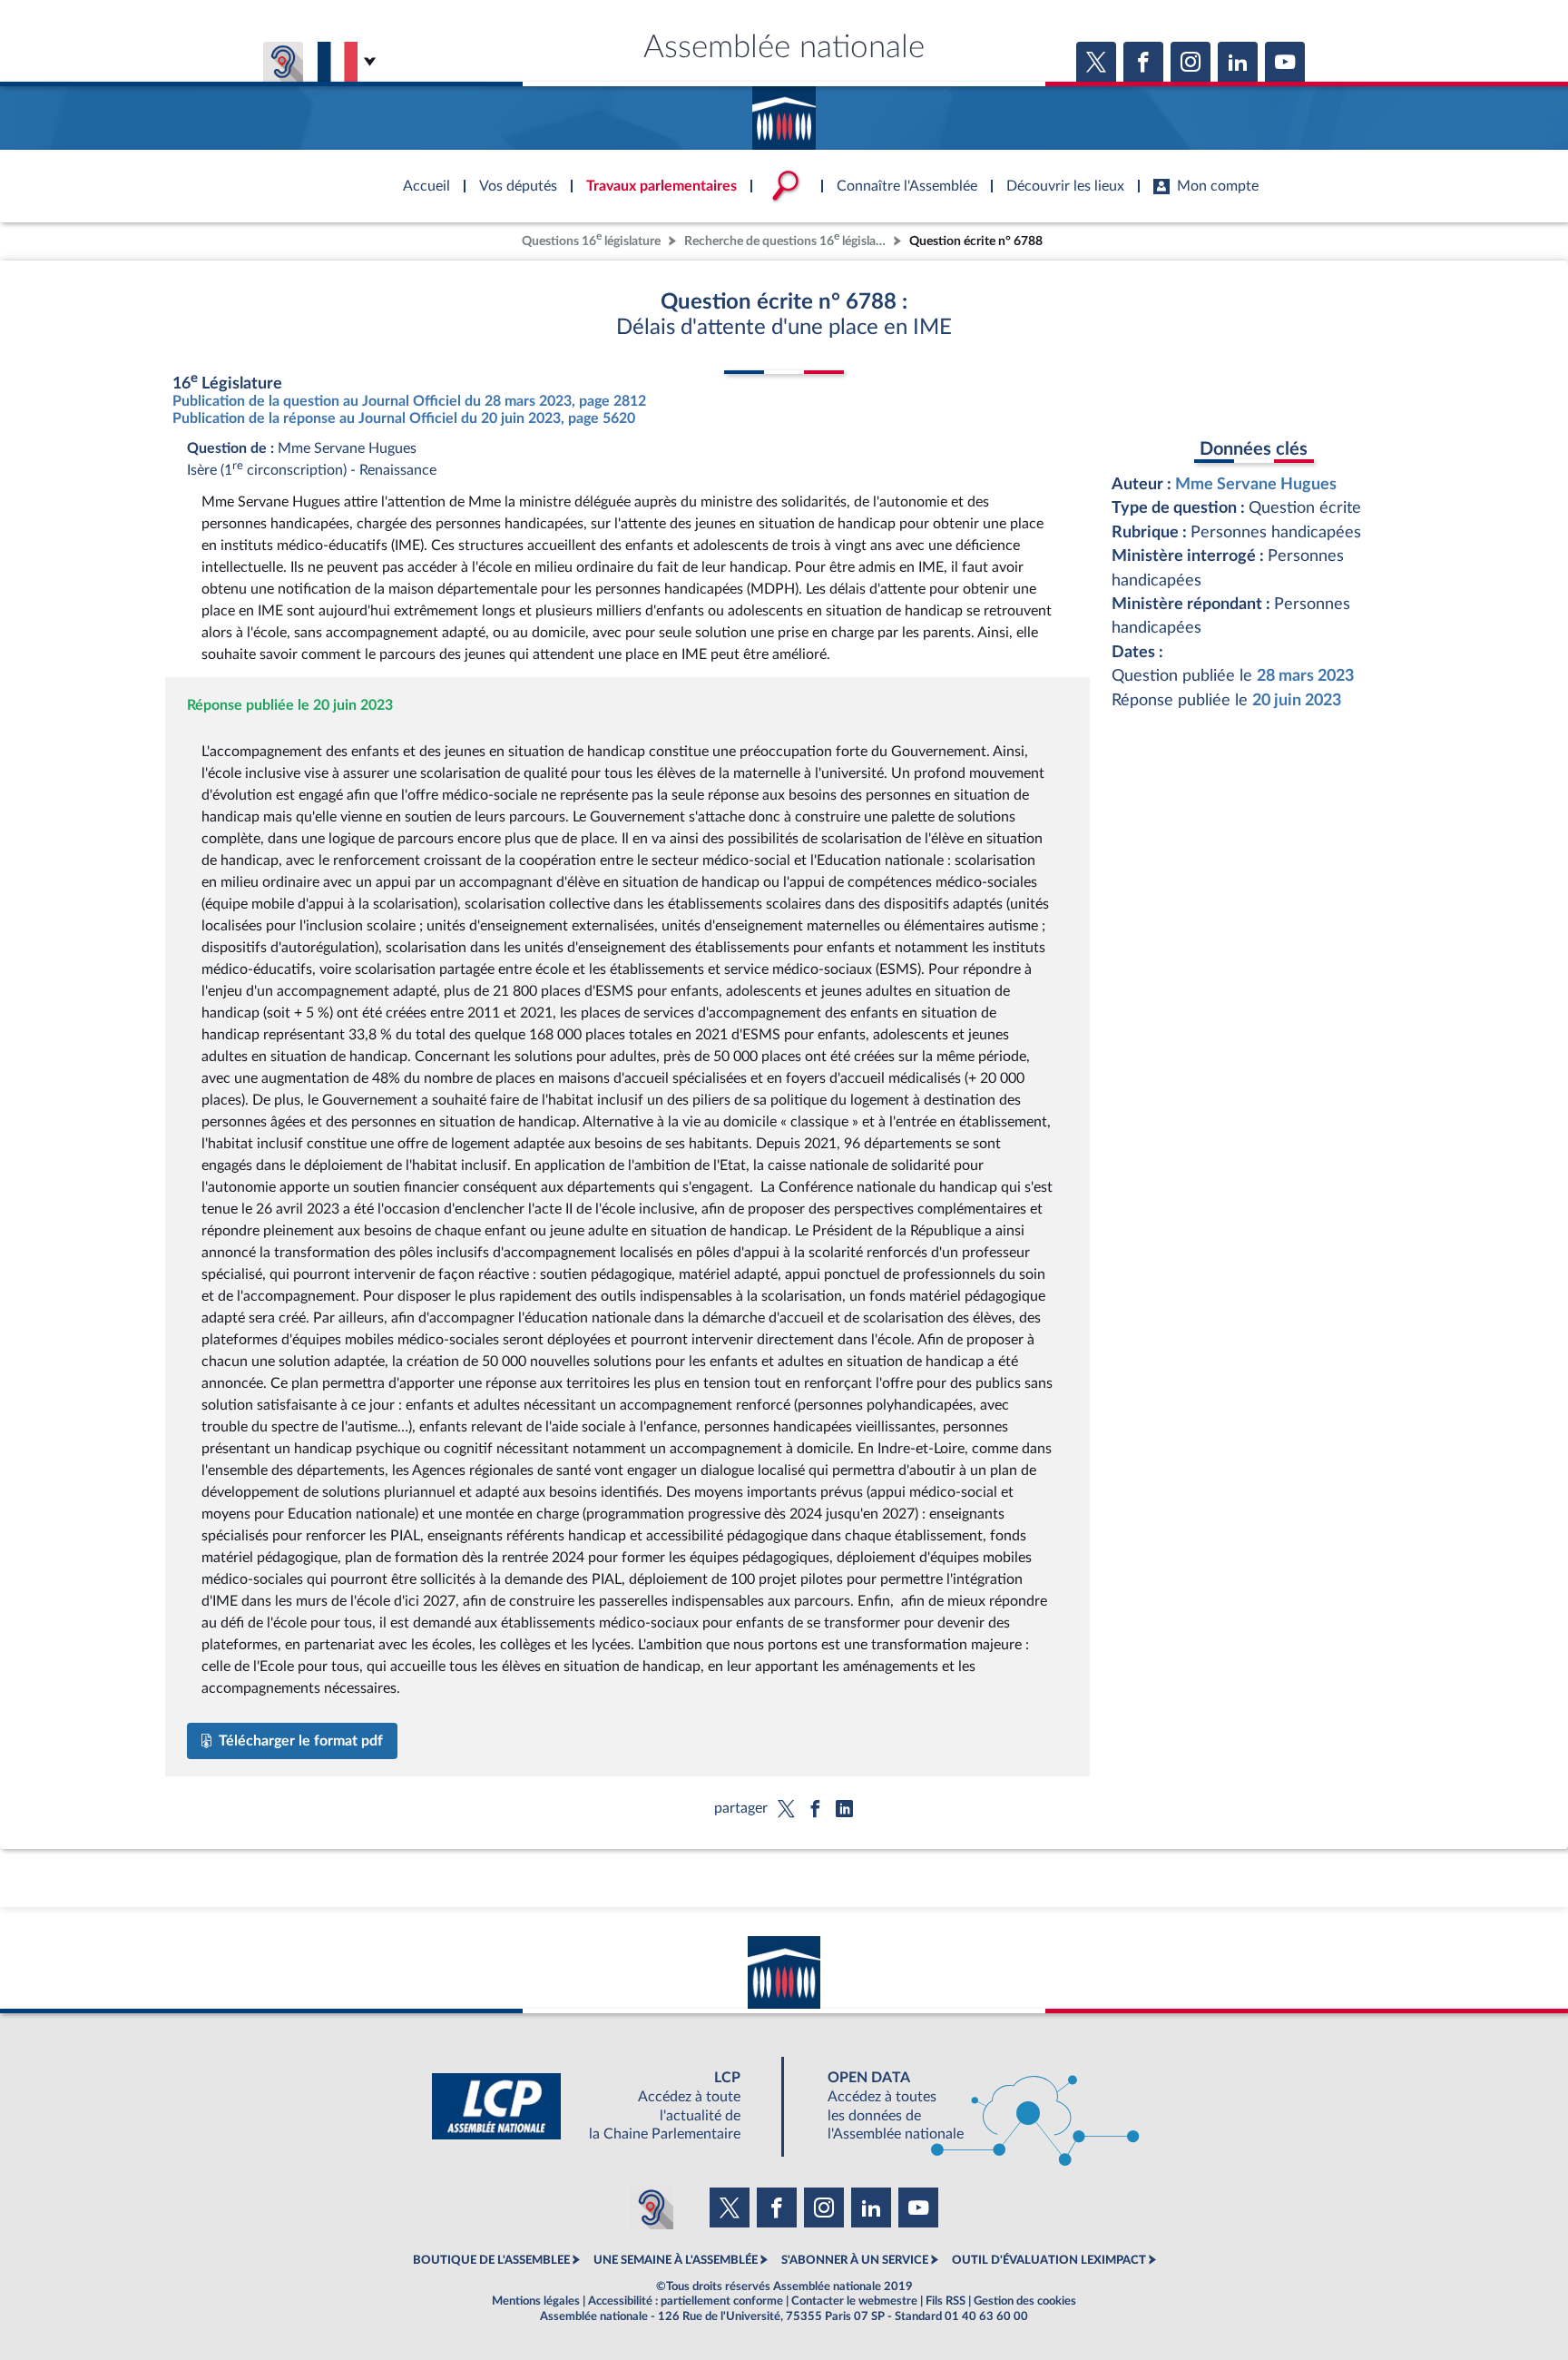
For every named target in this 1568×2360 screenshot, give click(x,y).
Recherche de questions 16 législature (787, 239)
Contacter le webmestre (854, 2301)
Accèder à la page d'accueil (784, 112)
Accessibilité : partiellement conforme (686, 2301)
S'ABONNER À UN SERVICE (855, 2260)
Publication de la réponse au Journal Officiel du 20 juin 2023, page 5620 (404, 418)
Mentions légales (536, 2301)
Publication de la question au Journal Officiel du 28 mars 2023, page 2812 (409, 401)
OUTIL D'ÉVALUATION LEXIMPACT (1049, 2260)
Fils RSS (946, 2301)
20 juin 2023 (1297, 700)
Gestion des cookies (1025, 2301)
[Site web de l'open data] (967, 2106)
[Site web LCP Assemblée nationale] (601, 2106)
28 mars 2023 (1305, 676)
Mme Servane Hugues (1256, 484)
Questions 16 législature (591, 239)
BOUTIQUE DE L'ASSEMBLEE (491, 2260)
